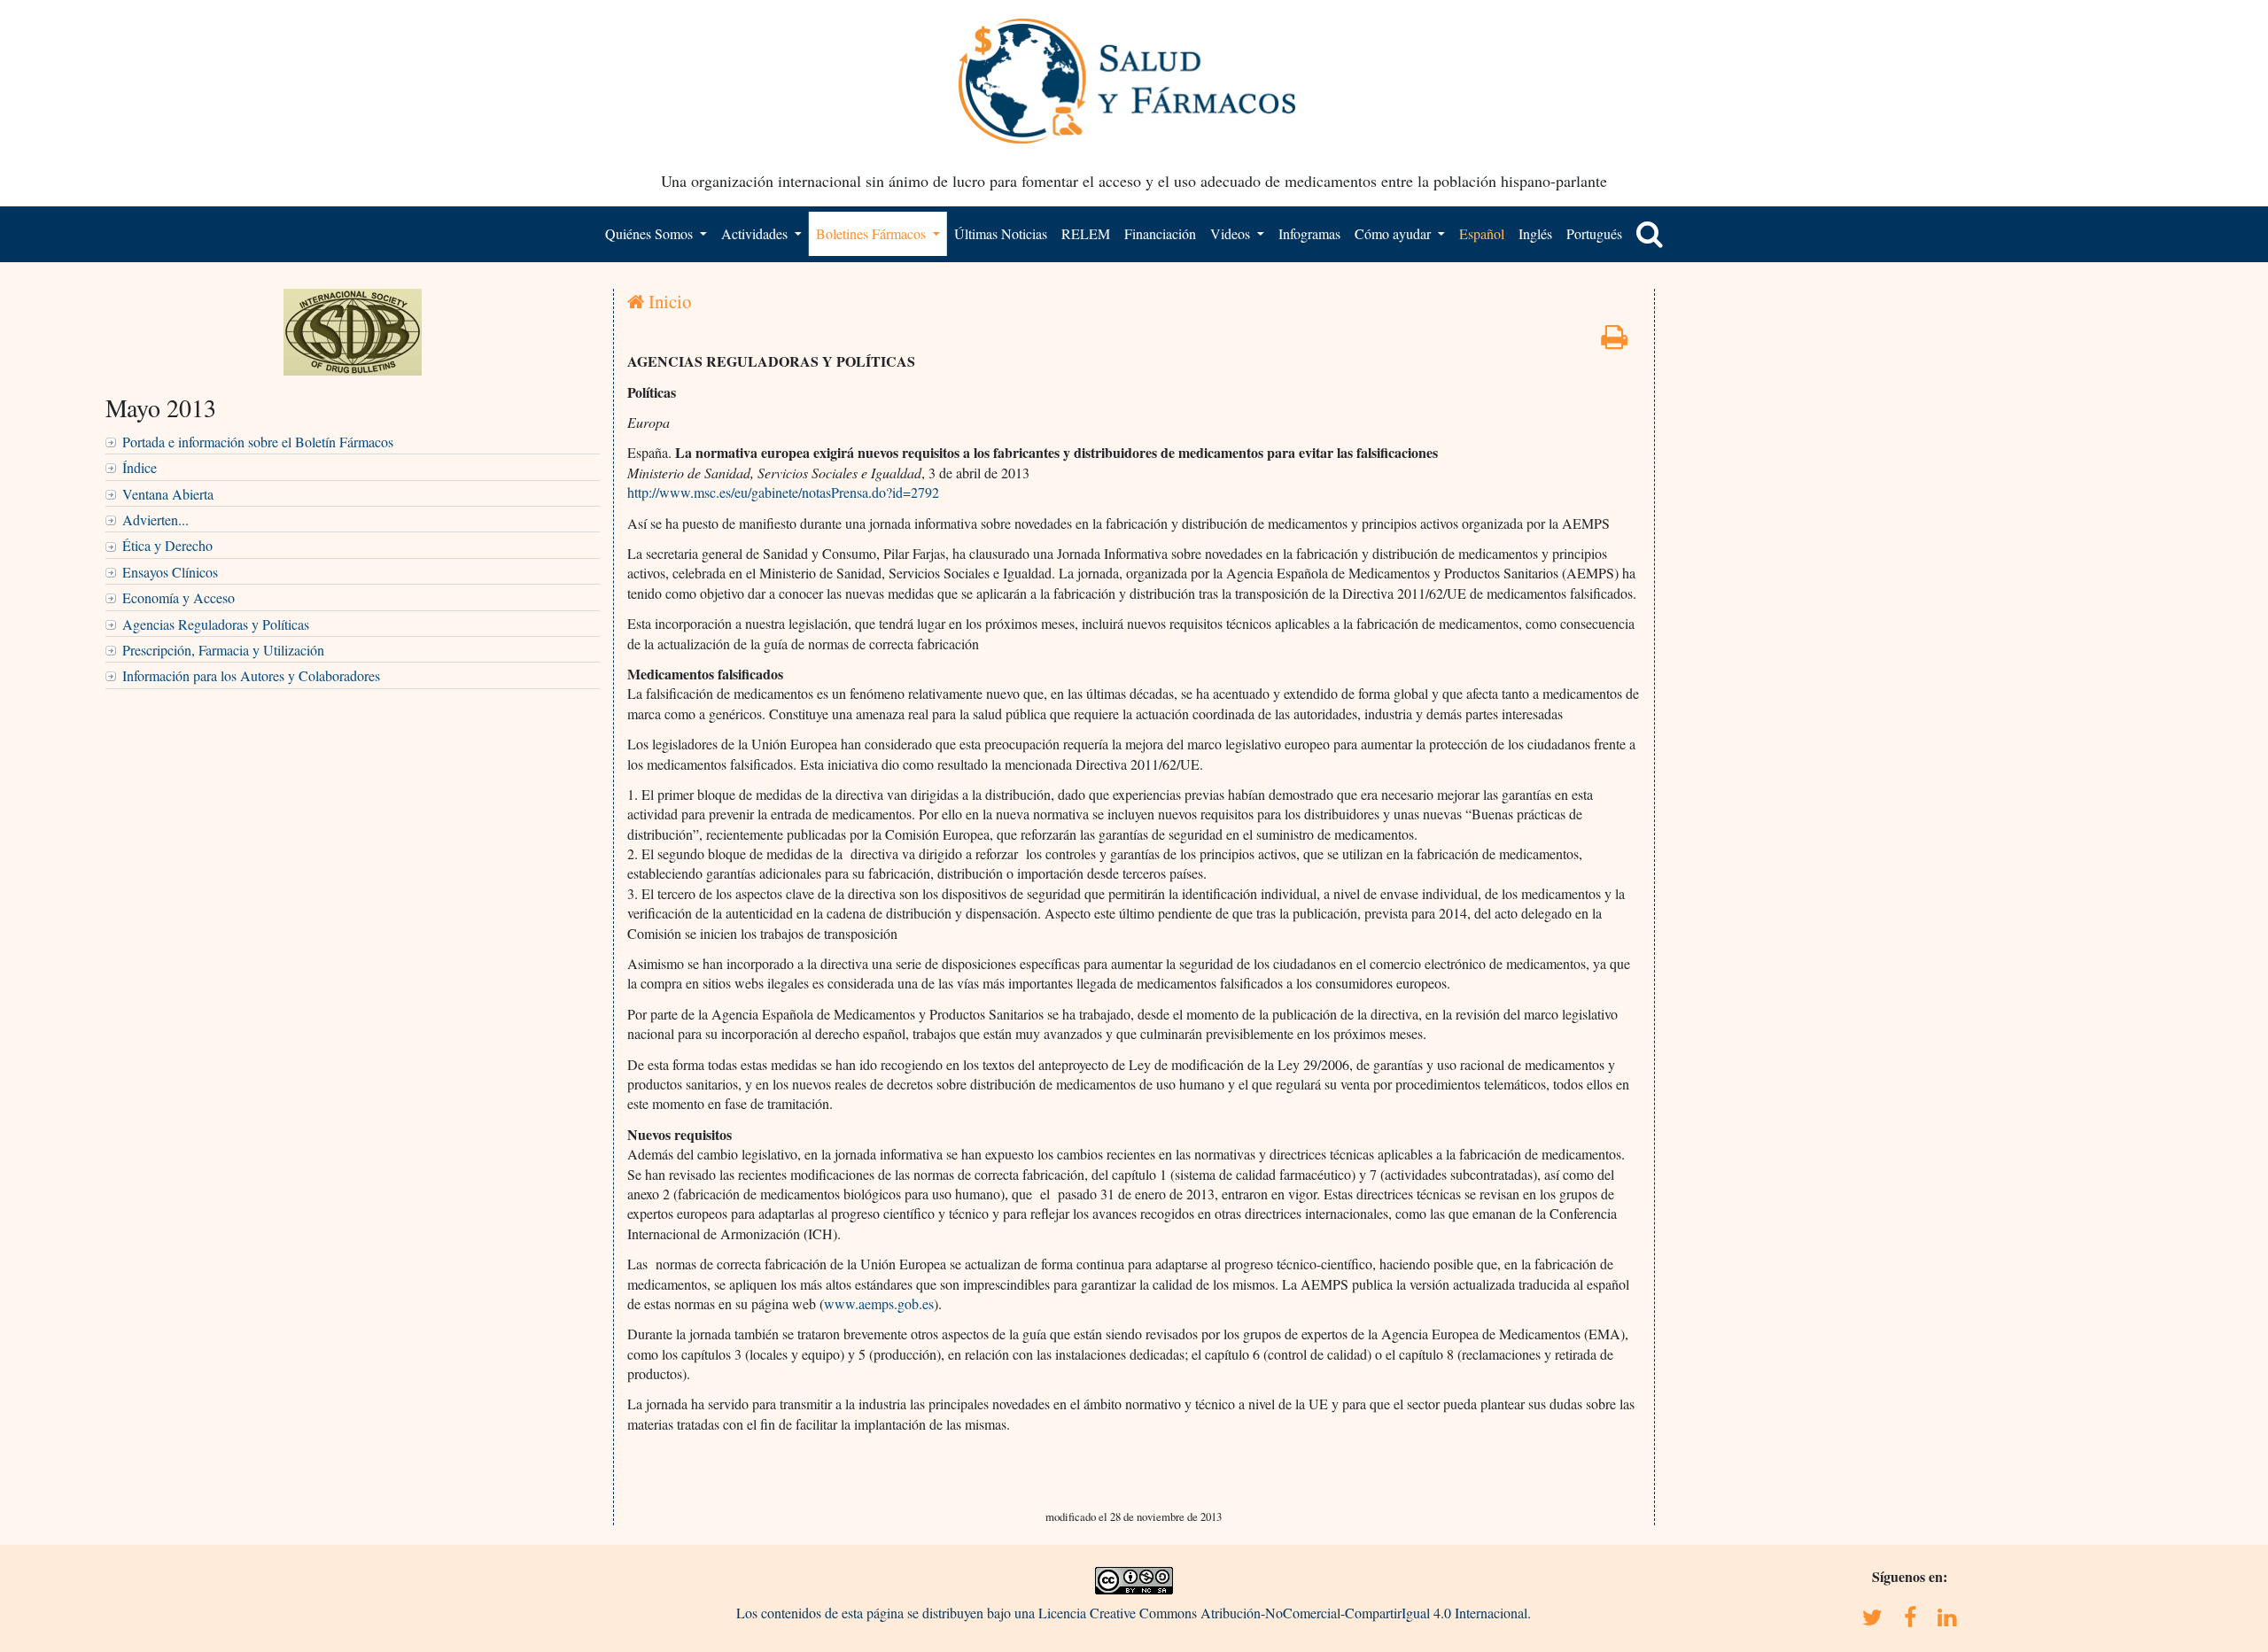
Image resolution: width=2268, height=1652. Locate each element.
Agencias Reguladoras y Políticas (216, 624)
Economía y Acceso (179, 597)
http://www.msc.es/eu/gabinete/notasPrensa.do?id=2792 (783, 492)
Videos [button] (1232, 233)
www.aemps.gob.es (879, 1303)
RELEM (1086, 233)
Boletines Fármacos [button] (873, 233)
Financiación (1160, 233)
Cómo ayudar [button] (1394, 233)
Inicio (668, 301)
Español (1482, 233)
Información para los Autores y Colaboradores (251, 675)
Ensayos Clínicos (170, 572)
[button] (1650, 234)
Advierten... (155, 520)
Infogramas (1309, 233)
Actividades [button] (756, 233)
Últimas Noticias (1001, 233)
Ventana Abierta (168, 494)
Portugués (1594, 233)
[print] (1614, 341)
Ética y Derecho (167, 545)
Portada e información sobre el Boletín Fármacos (258, 442)
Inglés (1535, 233)
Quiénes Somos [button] (651, 233)
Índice (140, 467)
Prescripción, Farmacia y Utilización (223, 650)
